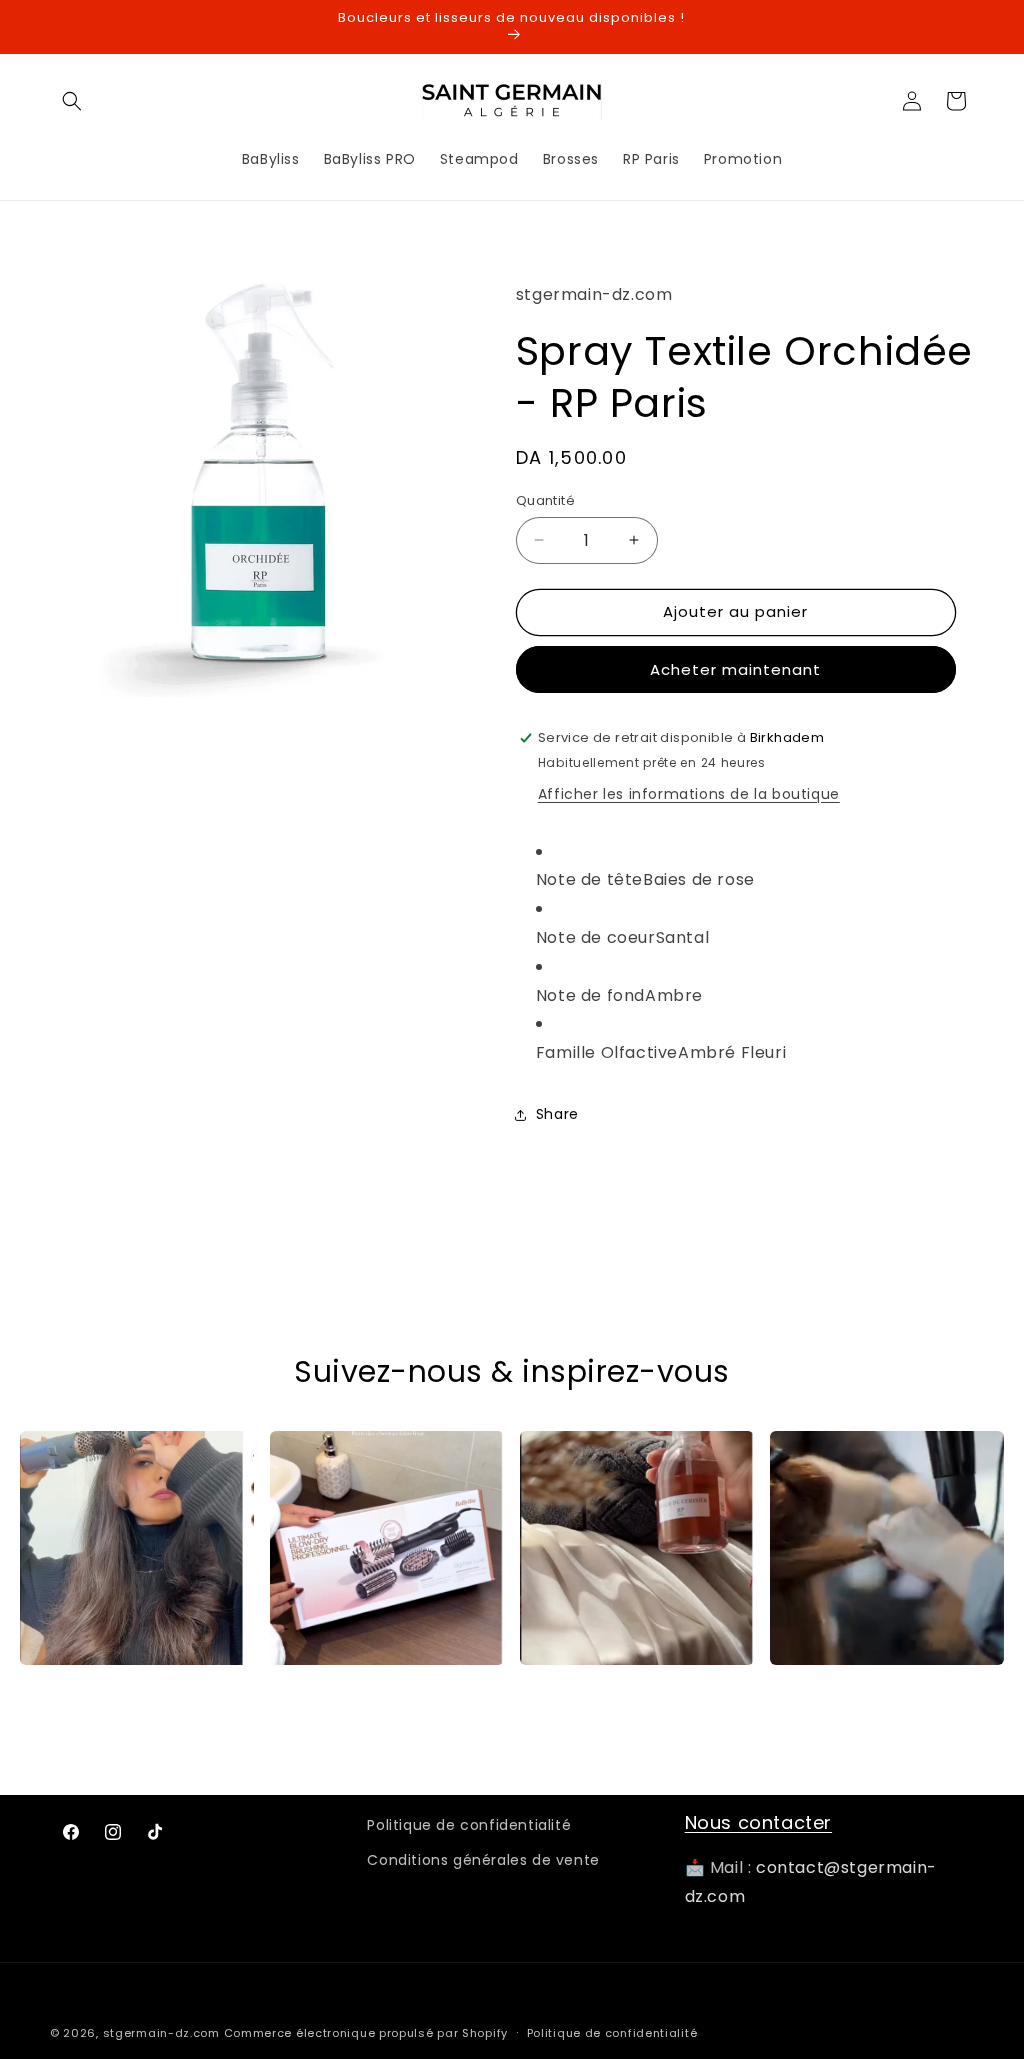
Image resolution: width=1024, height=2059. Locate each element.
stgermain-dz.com (161, 2033)
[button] (72, 101)
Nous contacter (758, 1822)
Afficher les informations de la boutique (689, 794)
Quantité (545, 500)
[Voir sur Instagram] (137, 1548)
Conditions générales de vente (483, 1860)
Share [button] (557, 1114)
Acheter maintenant (735, 669)
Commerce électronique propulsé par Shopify (366, 2033)
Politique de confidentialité (469, 1825)
